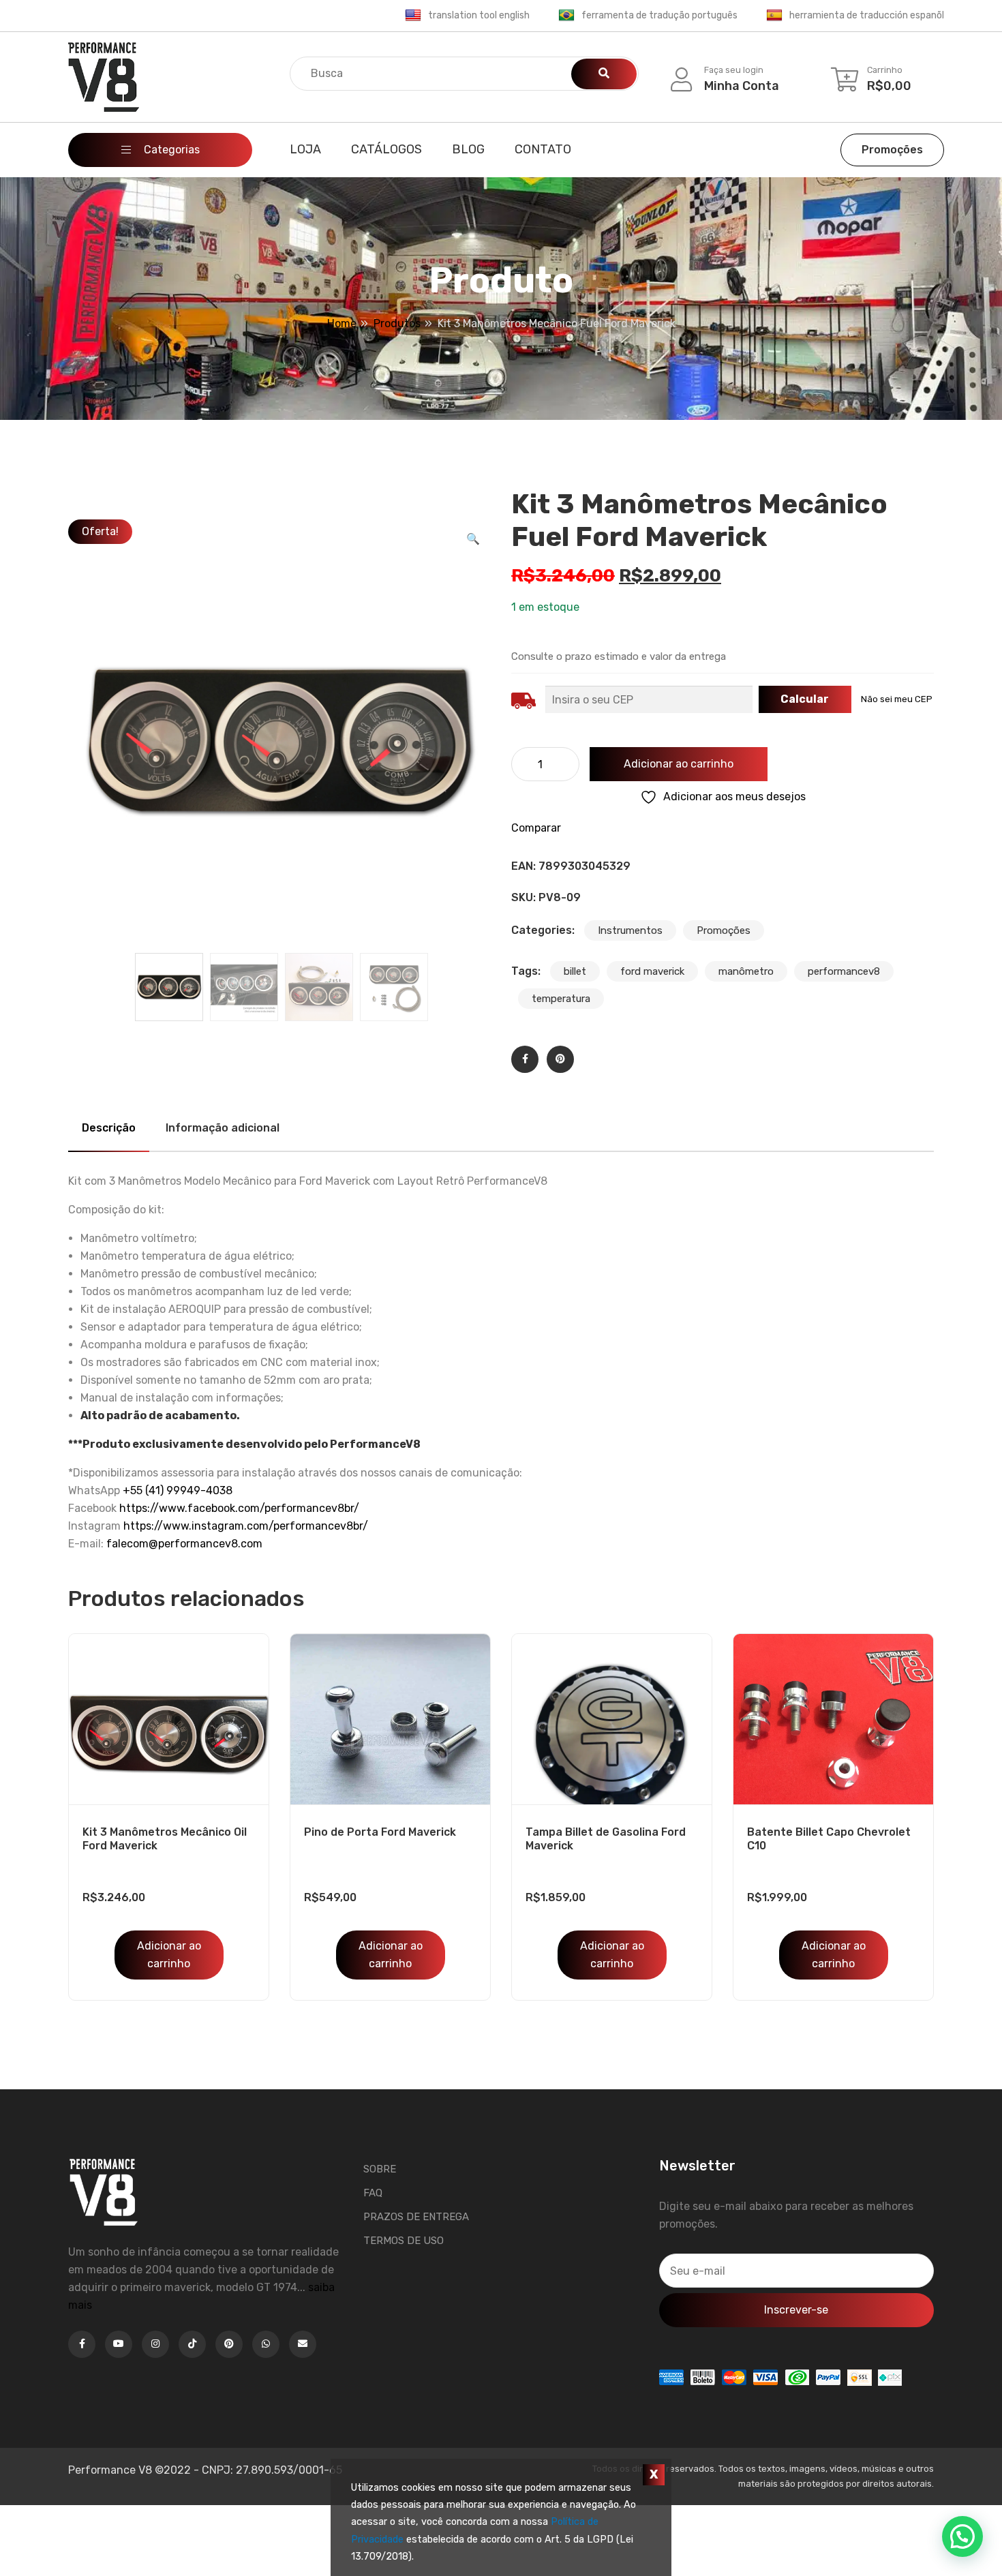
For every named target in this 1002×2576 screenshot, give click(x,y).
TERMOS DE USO (404, 2241)
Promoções (892, 150)
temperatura (561, 999)
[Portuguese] (566, 16)
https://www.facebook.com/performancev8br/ (239, 1508)
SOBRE (380, 2169)
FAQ (373, 2193)
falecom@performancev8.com (184, 1544)
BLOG (468, 149)
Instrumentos (630, 930)
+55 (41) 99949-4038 (178, 1490)
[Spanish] (774, 16)
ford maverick (652, 971)
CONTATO (543, 149)
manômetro (746, 971)
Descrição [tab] (109, 1128)
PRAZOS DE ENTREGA (416, 2217)
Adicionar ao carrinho (679, 764)
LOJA (305, 149)
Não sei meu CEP (897, 699)
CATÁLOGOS (386, 149)
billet (575, 971)
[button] (473, 539)
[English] (413, 16)
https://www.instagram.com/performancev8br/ (246, 1526)
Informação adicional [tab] (223, 1128)
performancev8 (844, 971)
